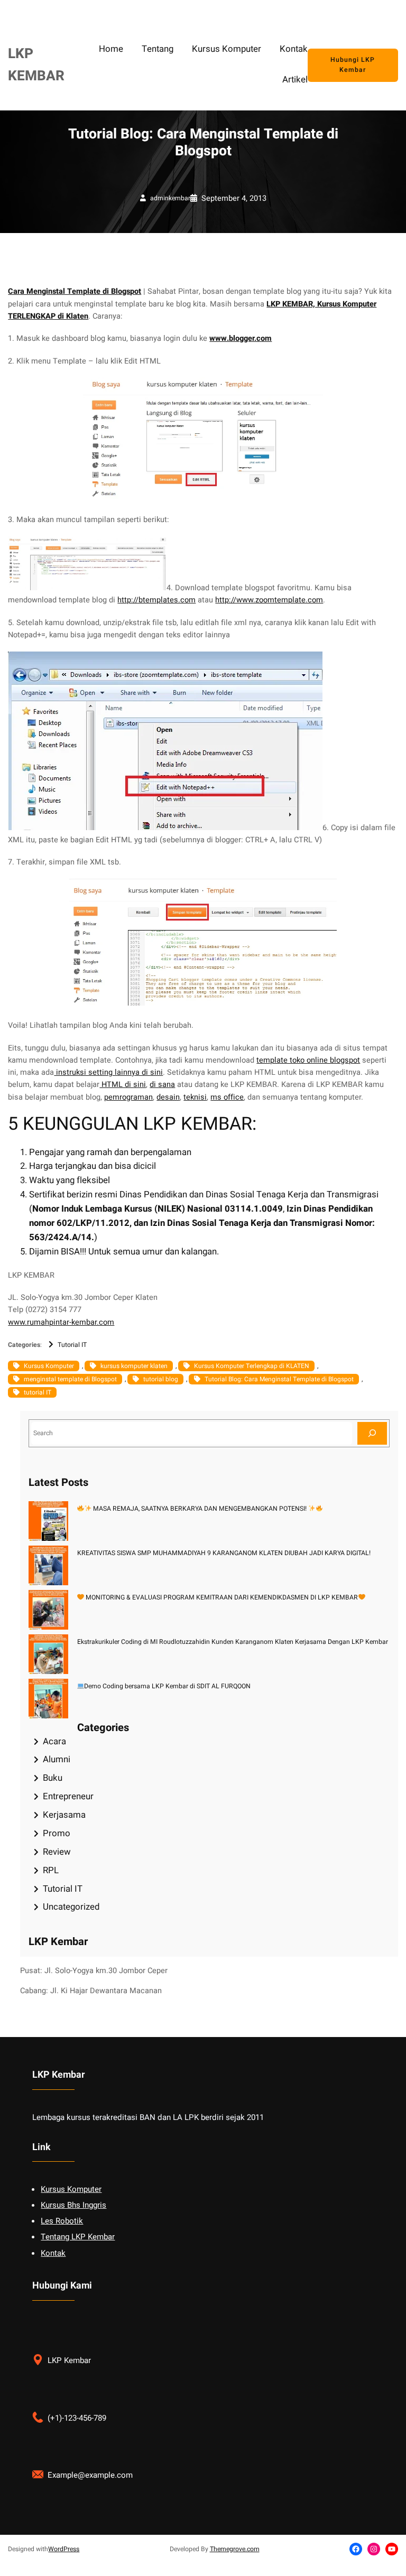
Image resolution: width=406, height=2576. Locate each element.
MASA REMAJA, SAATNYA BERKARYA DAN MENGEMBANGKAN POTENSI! (200, 1509)
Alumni (57, 1759)
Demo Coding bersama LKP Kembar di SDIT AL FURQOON (167, 1686)
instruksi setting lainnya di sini (108, 1072)
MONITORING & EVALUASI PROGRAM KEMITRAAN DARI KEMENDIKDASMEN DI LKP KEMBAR (221, 1597)
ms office (227, 1097)
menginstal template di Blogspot (70, 1379)
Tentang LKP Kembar (78, 2237)
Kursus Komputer (49, 1366)
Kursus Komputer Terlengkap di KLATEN (252, 1366)
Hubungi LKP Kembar (353, 65)
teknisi (195, 1097)
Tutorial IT (72, 1345)
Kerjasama (64, 1815)
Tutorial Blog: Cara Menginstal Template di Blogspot (279, 1379)
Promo (57, 1833)
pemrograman (128, 1097)
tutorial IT (38, 1392)
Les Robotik (62, 2221)
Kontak (53, 2253)
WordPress (64, 2549)
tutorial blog (161, 1379)
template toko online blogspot (308, 1060)
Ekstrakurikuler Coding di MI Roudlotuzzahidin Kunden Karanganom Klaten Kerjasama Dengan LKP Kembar (233, 1642)
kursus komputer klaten (134, 1366)
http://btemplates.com (156, 600)
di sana (162, 1085)
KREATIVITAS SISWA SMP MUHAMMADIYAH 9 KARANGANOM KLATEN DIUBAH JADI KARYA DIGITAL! (224, 1553)
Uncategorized (71, 1907)
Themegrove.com (235, 2549)
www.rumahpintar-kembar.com (61, 1322)
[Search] (372, 1433)
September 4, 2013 (234, 198)
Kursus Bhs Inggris (73, 2205)
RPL (51, 1870)
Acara (54, 1741)
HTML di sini (123, 1085)
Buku (53, 1778)
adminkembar (170, 198)
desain (168, 1097)
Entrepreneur (68, 1796)
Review (57, 1852)
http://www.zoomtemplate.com (269, 600)
